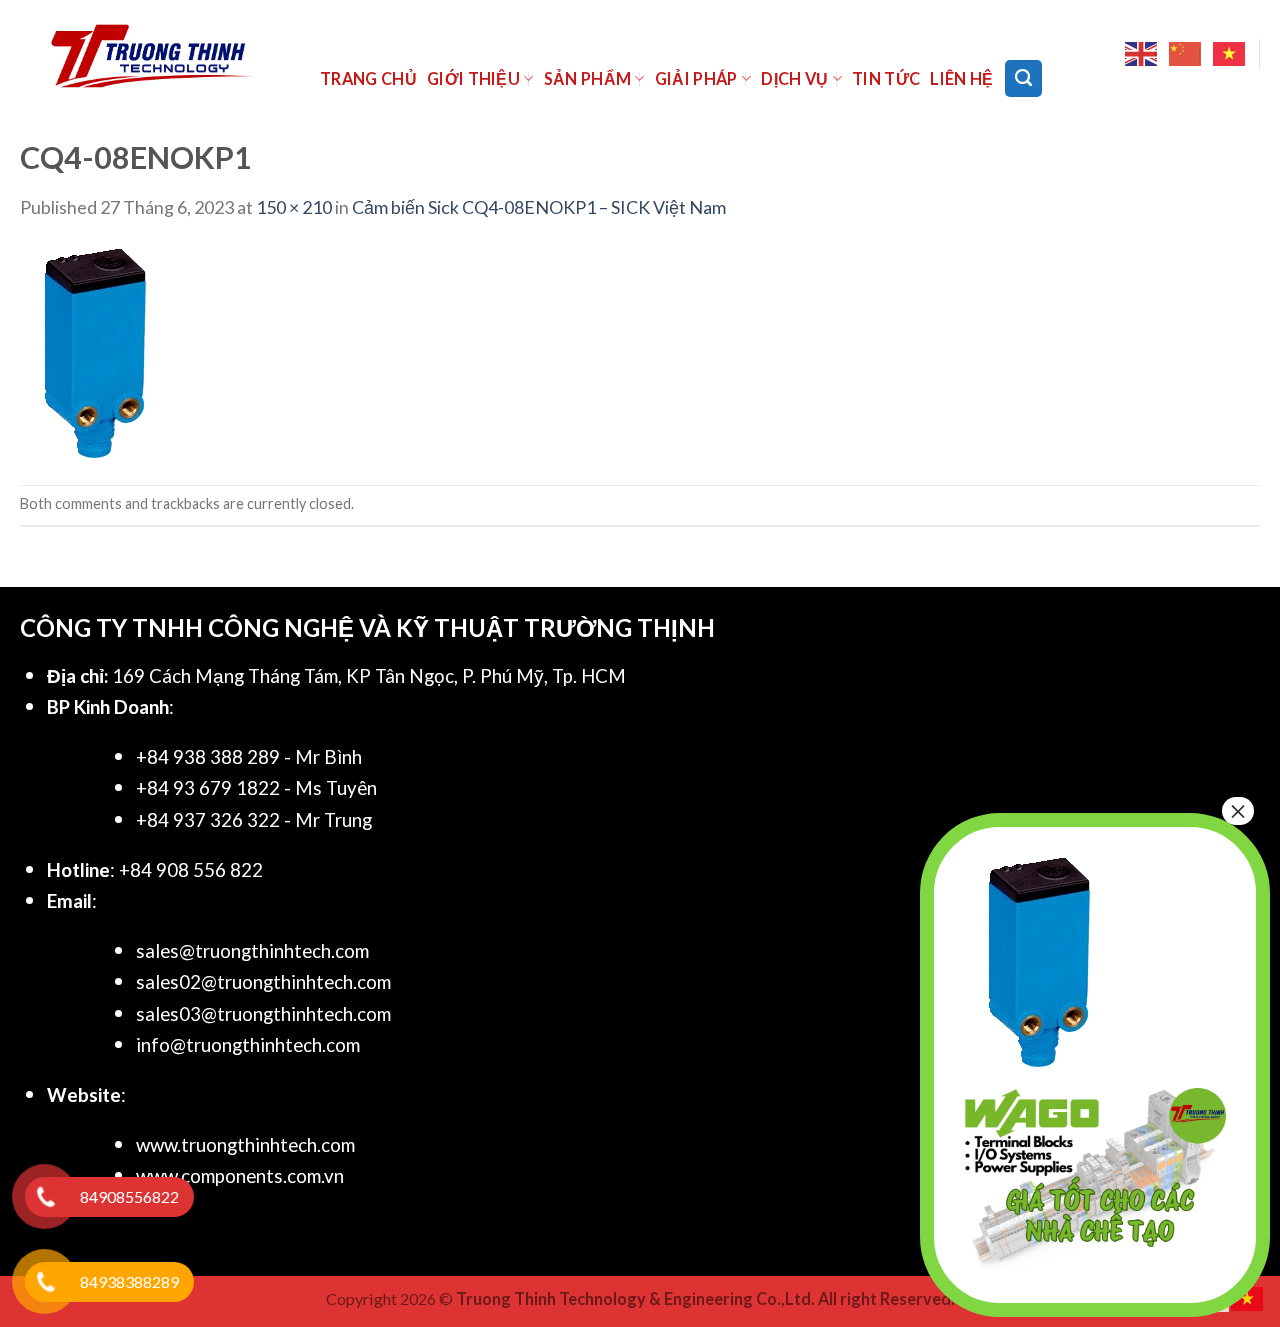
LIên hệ (961, 78)
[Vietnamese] (1230, 54)
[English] (1142, 54)
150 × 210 (294, 207)
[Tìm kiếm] (1023, 78)
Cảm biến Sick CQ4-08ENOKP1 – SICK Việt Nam (539, 207)
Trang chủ (368, 78)
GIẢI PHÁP (696, 78)
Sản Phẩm (588, 78)
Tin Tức (886, 78)
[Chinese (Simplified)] (1186, 54)
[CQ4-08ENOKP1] (95, 351)
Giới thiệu (473, 78)
